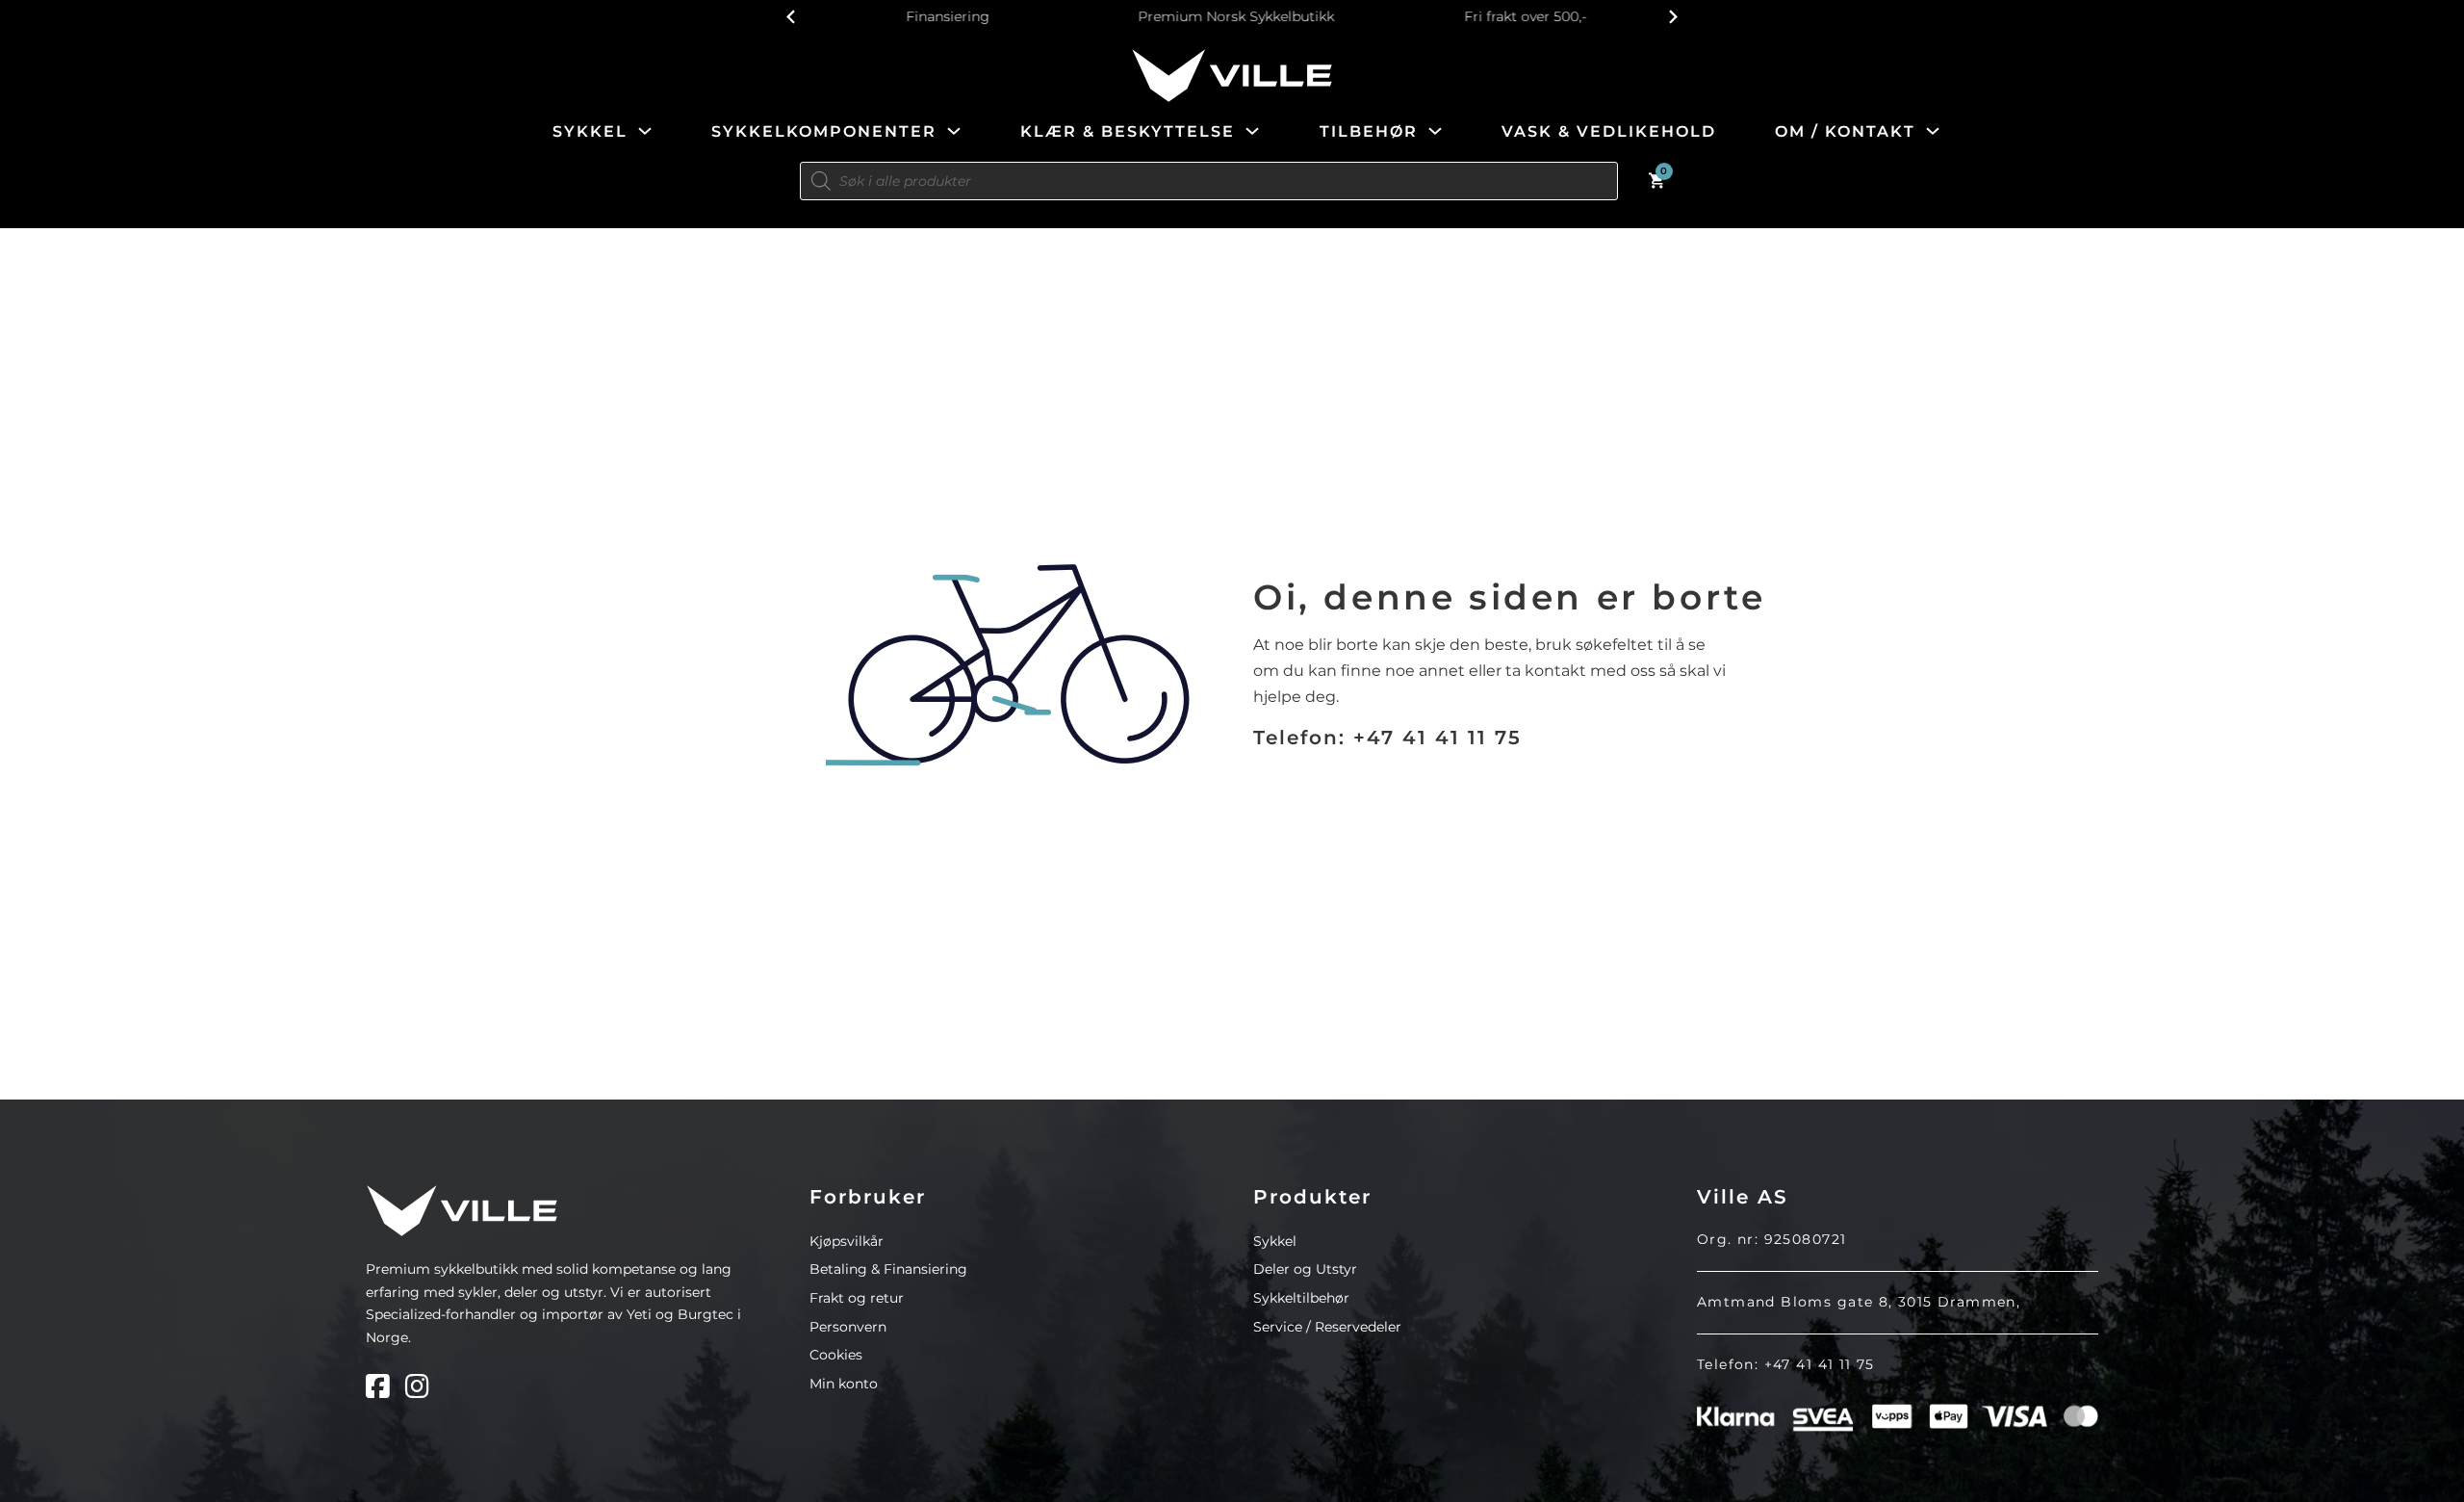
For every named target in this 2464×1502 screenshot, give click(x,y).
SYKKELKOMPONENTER (824, 131)
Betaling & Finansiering (888, 1269)
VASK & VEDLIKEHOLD (1609, 131)
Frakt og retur (857, 1298)
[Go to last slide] (792, 17)
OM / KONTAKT (1845, 131)
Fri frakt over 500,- (1520, 16)
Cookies (836, 1355)
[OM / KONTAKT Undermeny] (1933, 131)
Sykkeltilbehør (1301, 1298)
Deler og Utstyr (1305, 1269)
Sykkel (1275, 1241)
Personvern (848, 1327)
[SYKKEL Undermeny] (645, 131)
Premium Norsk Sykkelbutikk (1232, 16)
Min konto (844, 1384)
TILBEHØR (1369, 131)
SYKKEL (590, 131)
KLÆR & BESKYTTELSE (1128, 131)
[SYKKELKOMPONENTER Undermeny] (954, 131)
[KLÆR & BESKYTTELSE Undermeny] (1252, 131)
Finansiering (944, 16)
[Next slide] (1672, 17)
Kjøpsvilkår (847, 1241)
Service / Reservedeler (1327, 1327)
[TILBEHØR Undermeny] (1435, 131)
